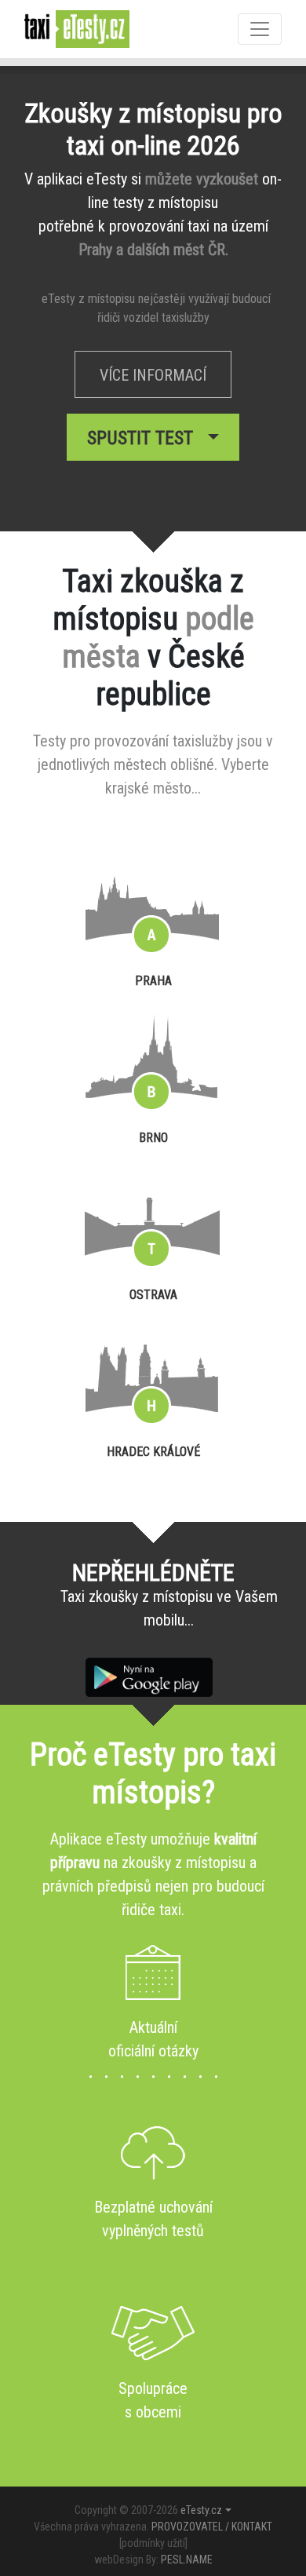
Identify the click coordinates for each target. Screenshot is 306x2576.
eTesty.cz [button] (201, 2510)
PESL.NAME (187, 2560)
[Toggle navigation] (260, 29)
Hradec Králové (153, 1452)
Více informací (153, 375)
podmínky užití (153, 2543)
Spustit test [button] (145, 438)
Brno (153, 1138)
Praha (153, 981)
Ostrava (153, 1295)
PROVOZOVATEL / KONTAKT (212, 2527)
